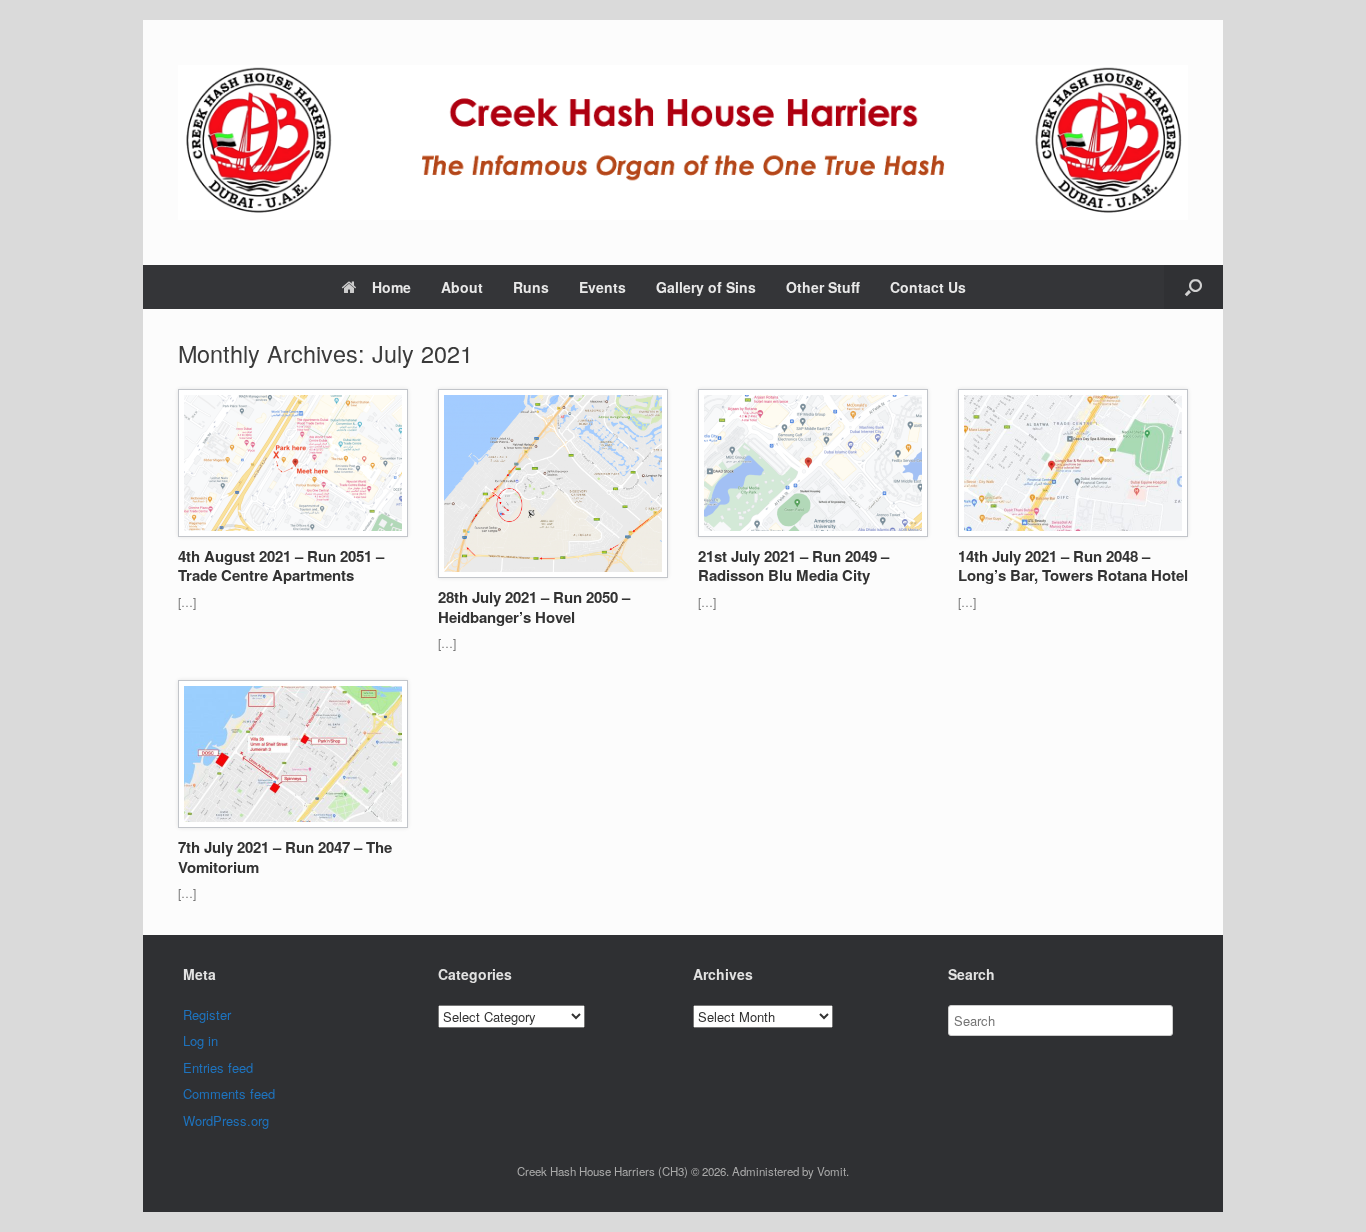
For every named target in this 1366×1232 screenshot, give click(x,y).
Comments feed (229, 1093)
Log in (200, 1040)
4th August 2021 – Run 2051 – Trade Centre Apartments (281, 566)
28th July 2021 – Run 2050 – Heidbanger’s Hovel (534, 607)
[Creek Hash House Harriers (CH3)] (683, 142)
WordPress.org (226, 1120)
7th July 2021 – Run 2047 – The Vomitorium (285, 857)
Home (391, 287)
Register (207, 1014)
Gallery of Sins (706, 287)
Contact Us (928, 287)
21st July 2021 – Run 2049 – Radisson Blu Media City (793, 566)
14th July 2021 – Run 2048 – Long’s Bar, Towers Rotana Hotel (1073, 566)
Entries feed (218, 1067)
